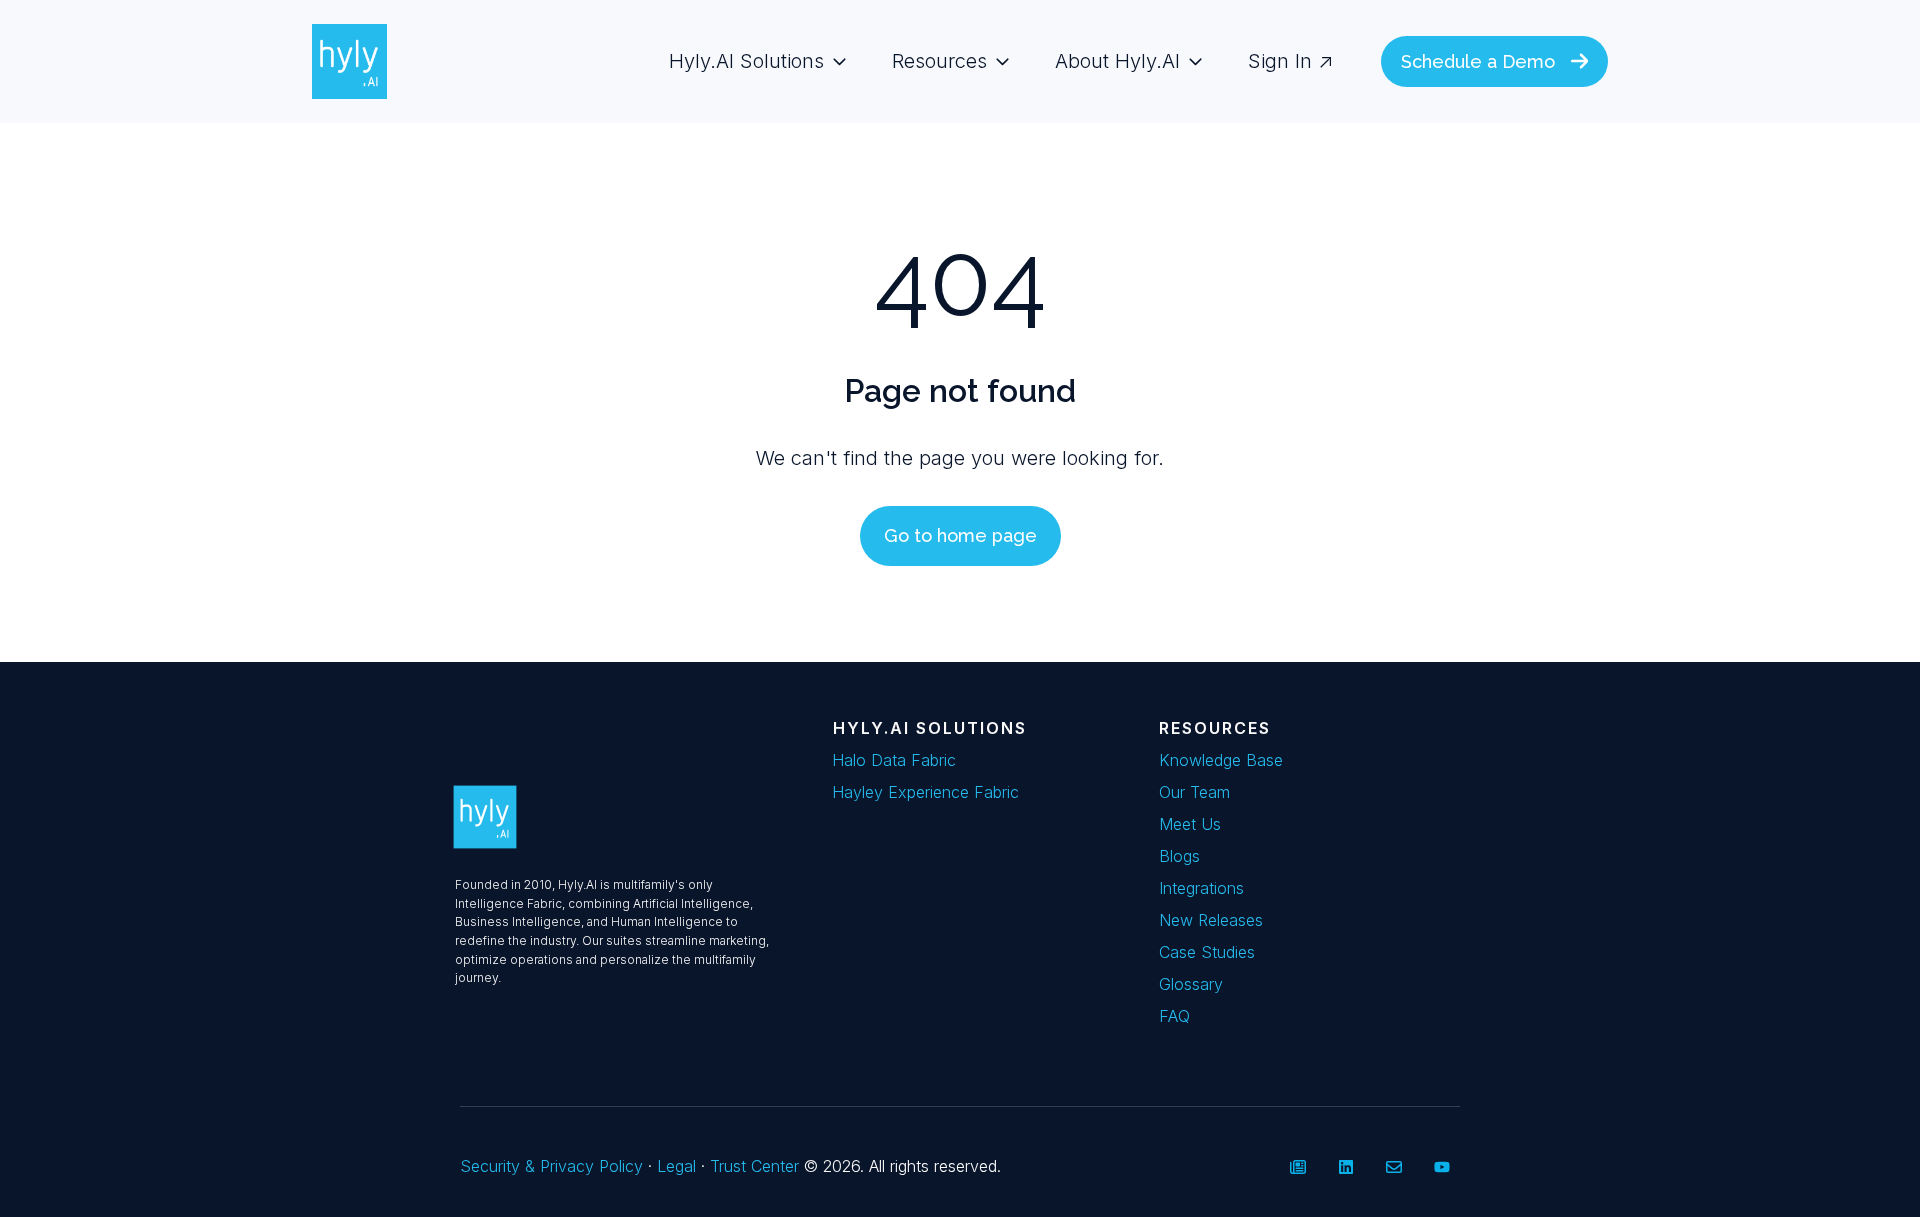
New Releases (1211, 920)
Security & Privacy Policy (554, 1166)
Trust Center (757, 1166)
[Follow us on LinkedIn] (1346, 1167)
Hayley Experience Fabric (925, 792)
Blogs (1179, 856)
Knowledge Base (1221, 760)
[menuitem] (752, 61)
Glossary (1191, 984)
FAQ (1174, 1016)
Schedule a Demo (1478, 61)
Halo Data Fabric (894, 760)
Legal (676, 1166)
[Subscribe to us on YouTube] (1442, 1167)
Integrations (1201, 888)
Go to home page (960, 535)
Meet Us (1190, 824)
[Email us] (1394, 1167)
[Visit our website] (1298, 1167)
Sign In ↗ (1290, 61)
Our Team (1194, 792)
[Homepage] (349, 61)
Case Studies (1207, 952)
